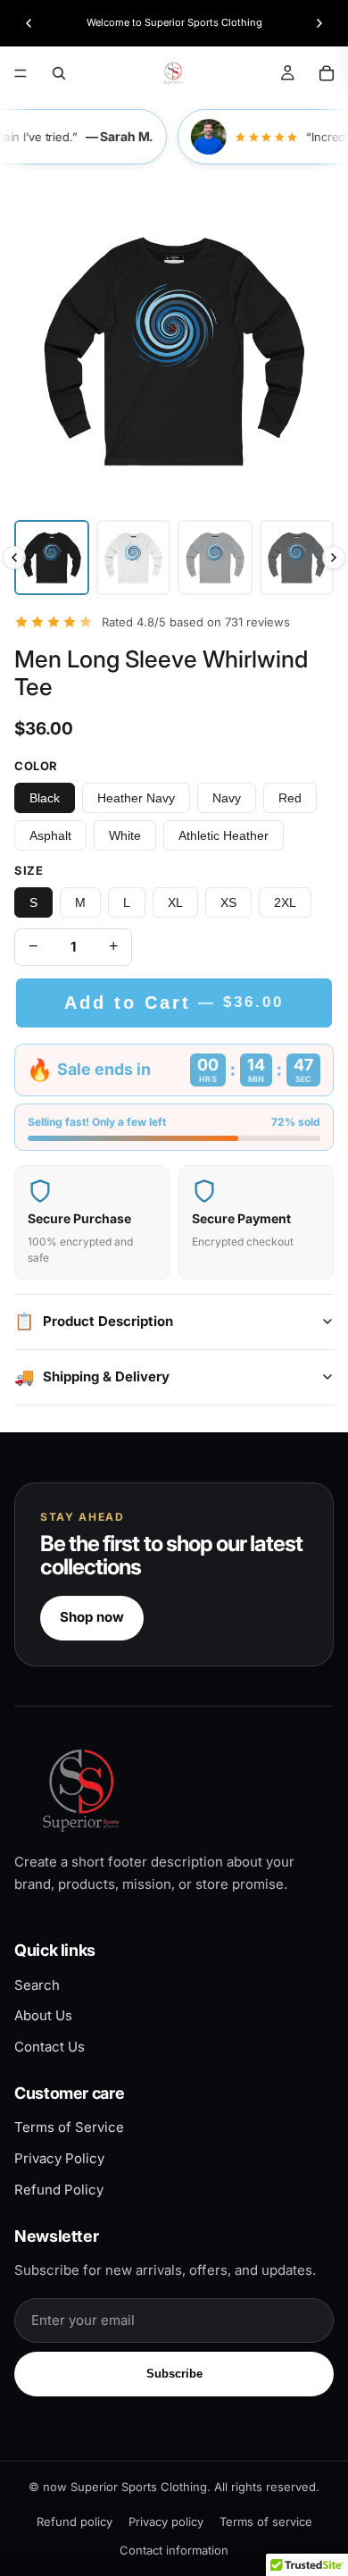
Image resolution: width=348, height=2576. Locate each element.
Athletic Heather (224, 835)
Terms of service (266, 2521)
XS (228, 902)
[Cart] (327, 73)
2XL (285, 902)
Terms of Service (69, 2127)
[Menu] (21, 73)
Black (45, 798)
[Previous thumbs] (14, 558)
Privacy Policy (59, 2158)
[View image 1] (52, 558)
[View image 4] (297, 558)
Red (290, 798)
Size (29, 870)
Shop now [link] (92, 1617)
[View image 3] (215, 558)
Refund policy (75, 2521)
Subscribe (174, 2374)
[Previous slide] (29, 23)
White (125, 835)
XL (175, 902)
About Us (43, 2015)
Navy (227, 798)
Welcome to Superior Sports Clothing (174, 22)
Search (37, 1985)
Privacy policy (166, 2521)
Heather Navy (136, 798)
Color (36, 766)
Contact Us (50, 2047)
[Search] (59, 73)
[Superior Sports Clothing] (174, 1790)
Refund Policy (59, 2190)
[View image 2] (134, 558)
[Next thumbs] (334, 558)
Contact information (174, 2550)
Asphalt (50, 835)
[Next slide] (319, 23)
